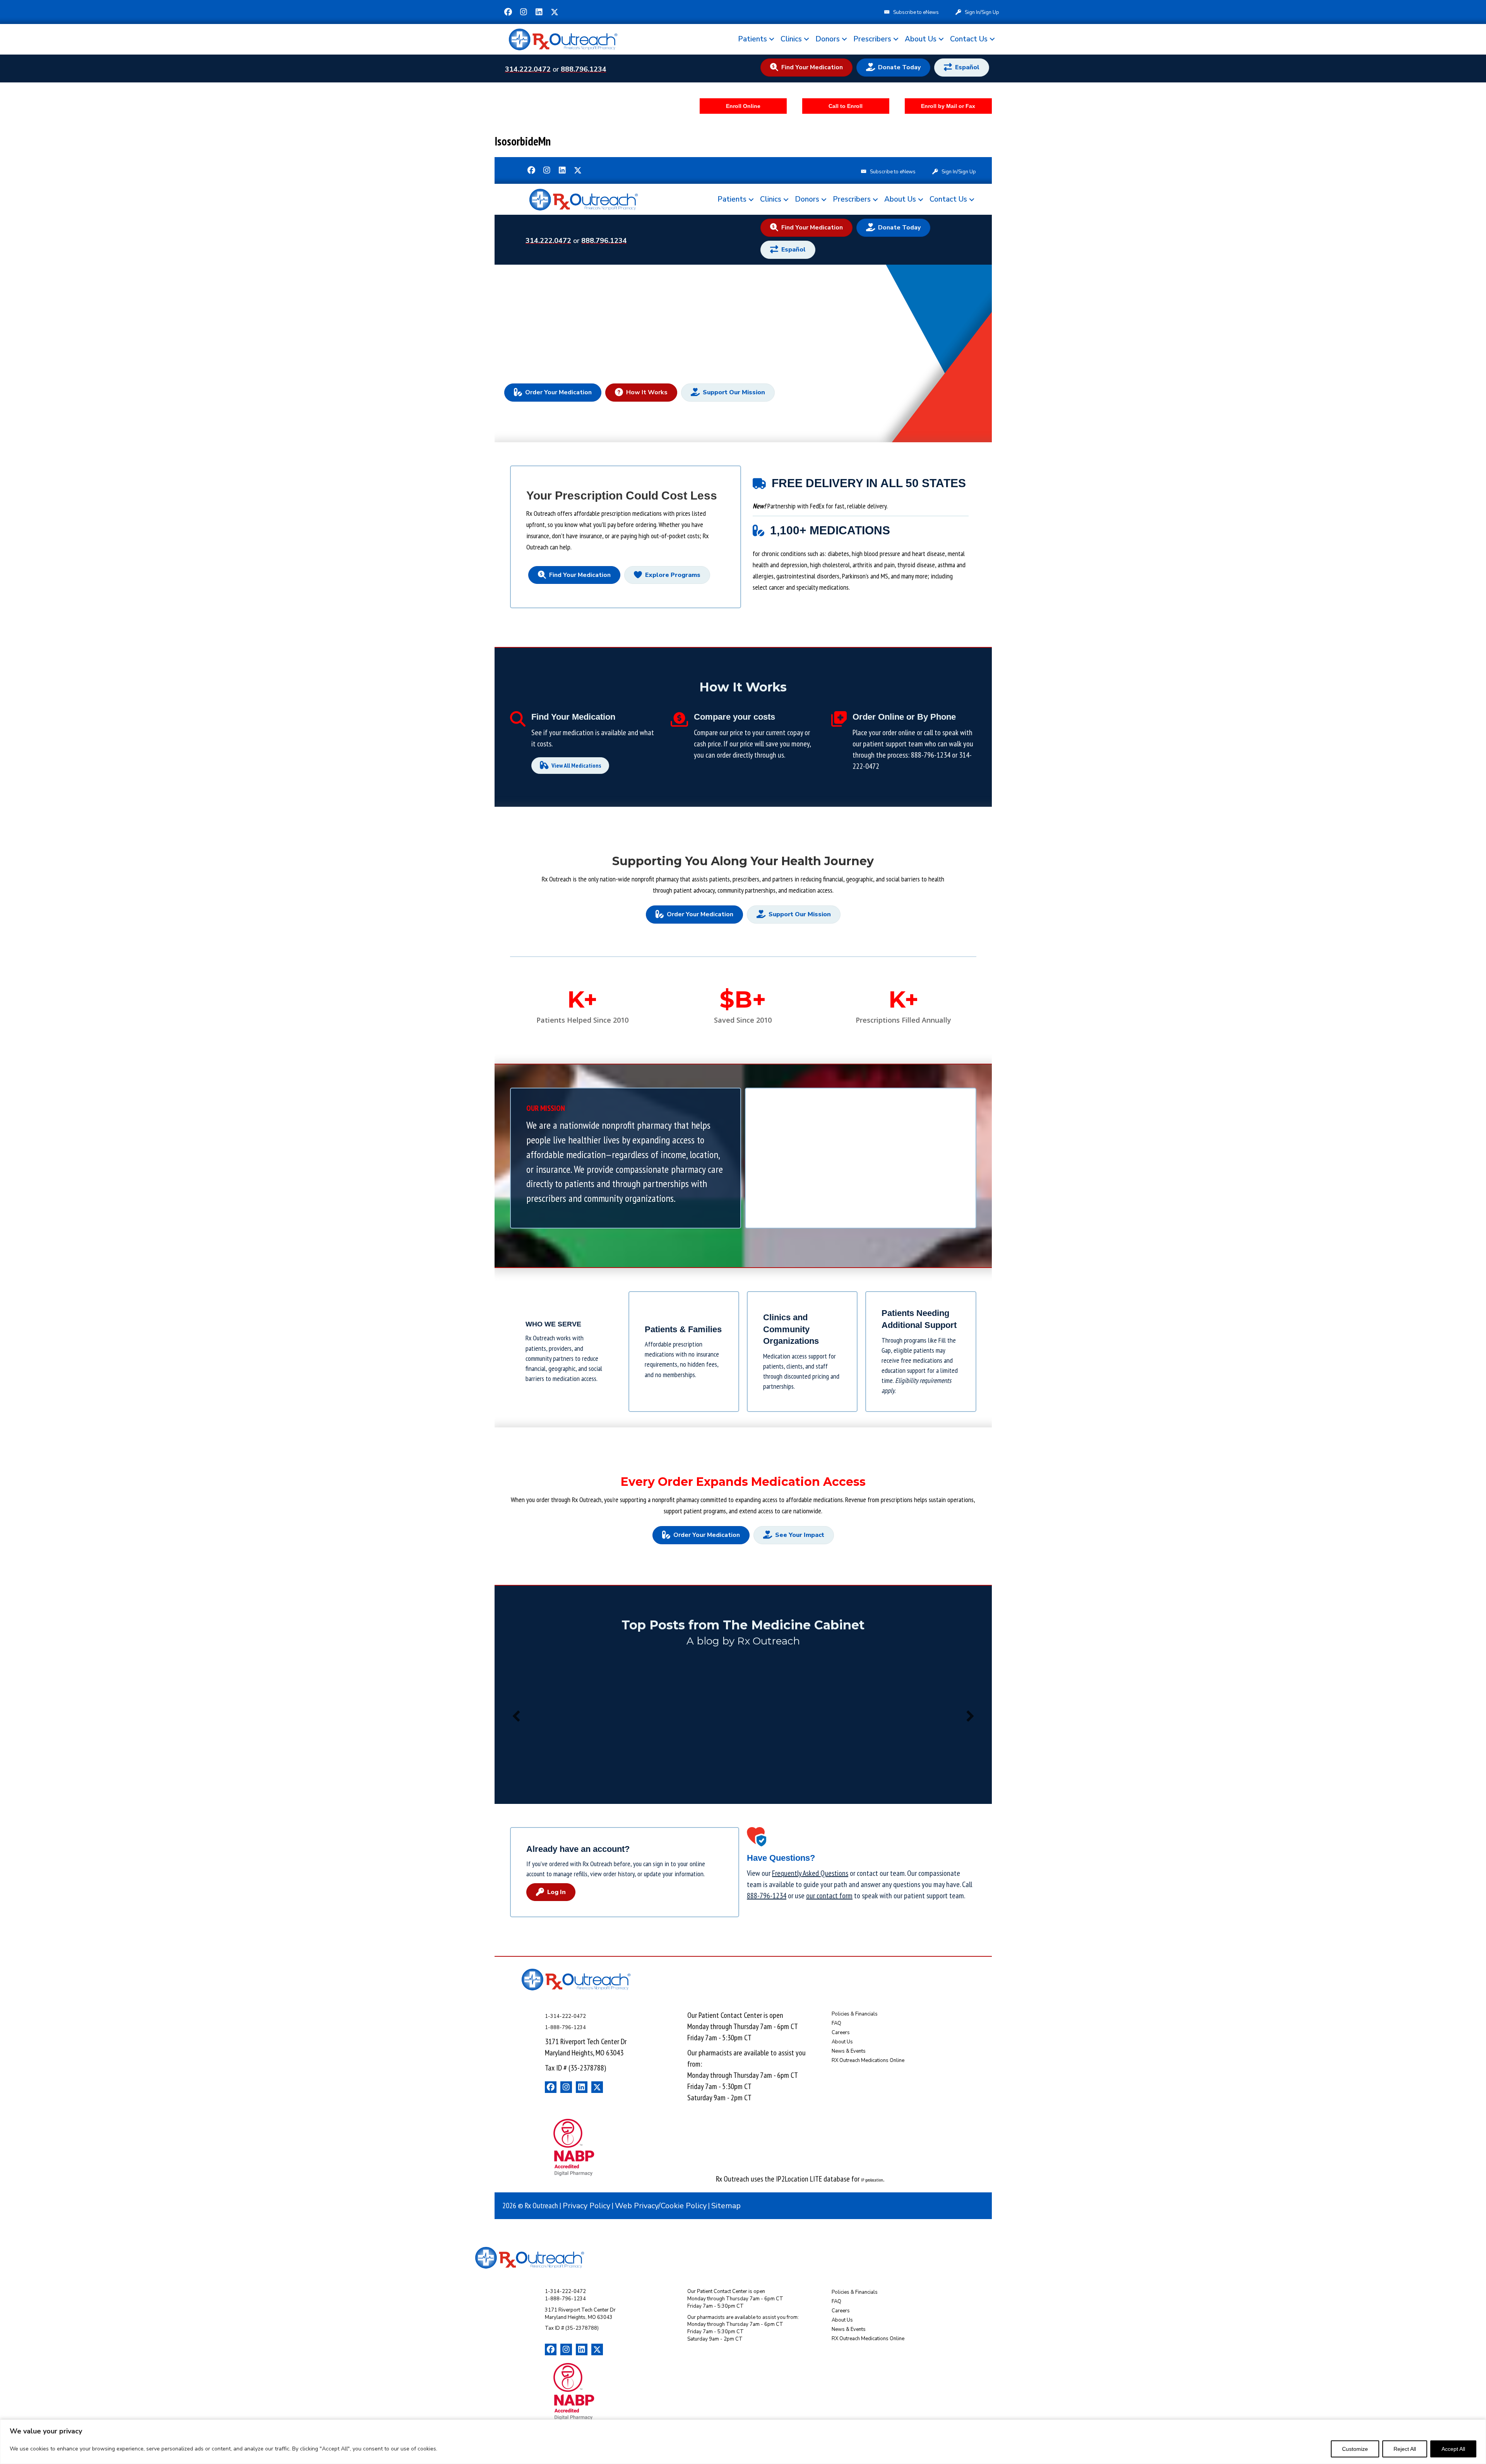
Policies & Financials (855, 2014)
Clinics (791, 39)
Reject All (1405, 2449)
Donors (828, 39)
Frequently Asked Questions (810, 1873)
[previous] (516, 1716)
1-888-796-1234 (565, 2028)
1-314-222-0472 (565, 2016)
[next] (970, 1716)
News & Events (849, 2051)
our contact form (829, 1896)
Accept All (1453, 2449)
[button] (508, 12)
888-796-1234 (931, 755)
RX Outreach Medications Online (868, 2060)
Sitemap (726, 2206)
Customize (1355, 2449)
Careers (841, 2033)
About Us (921, 39)
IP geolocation (872, 2180)
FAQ (836, 2023)
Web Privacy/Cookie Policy (661, 2206)
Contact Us (969, 39)
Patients (752, 39)
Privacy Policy (586, 2206)
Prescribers (872, 39)
